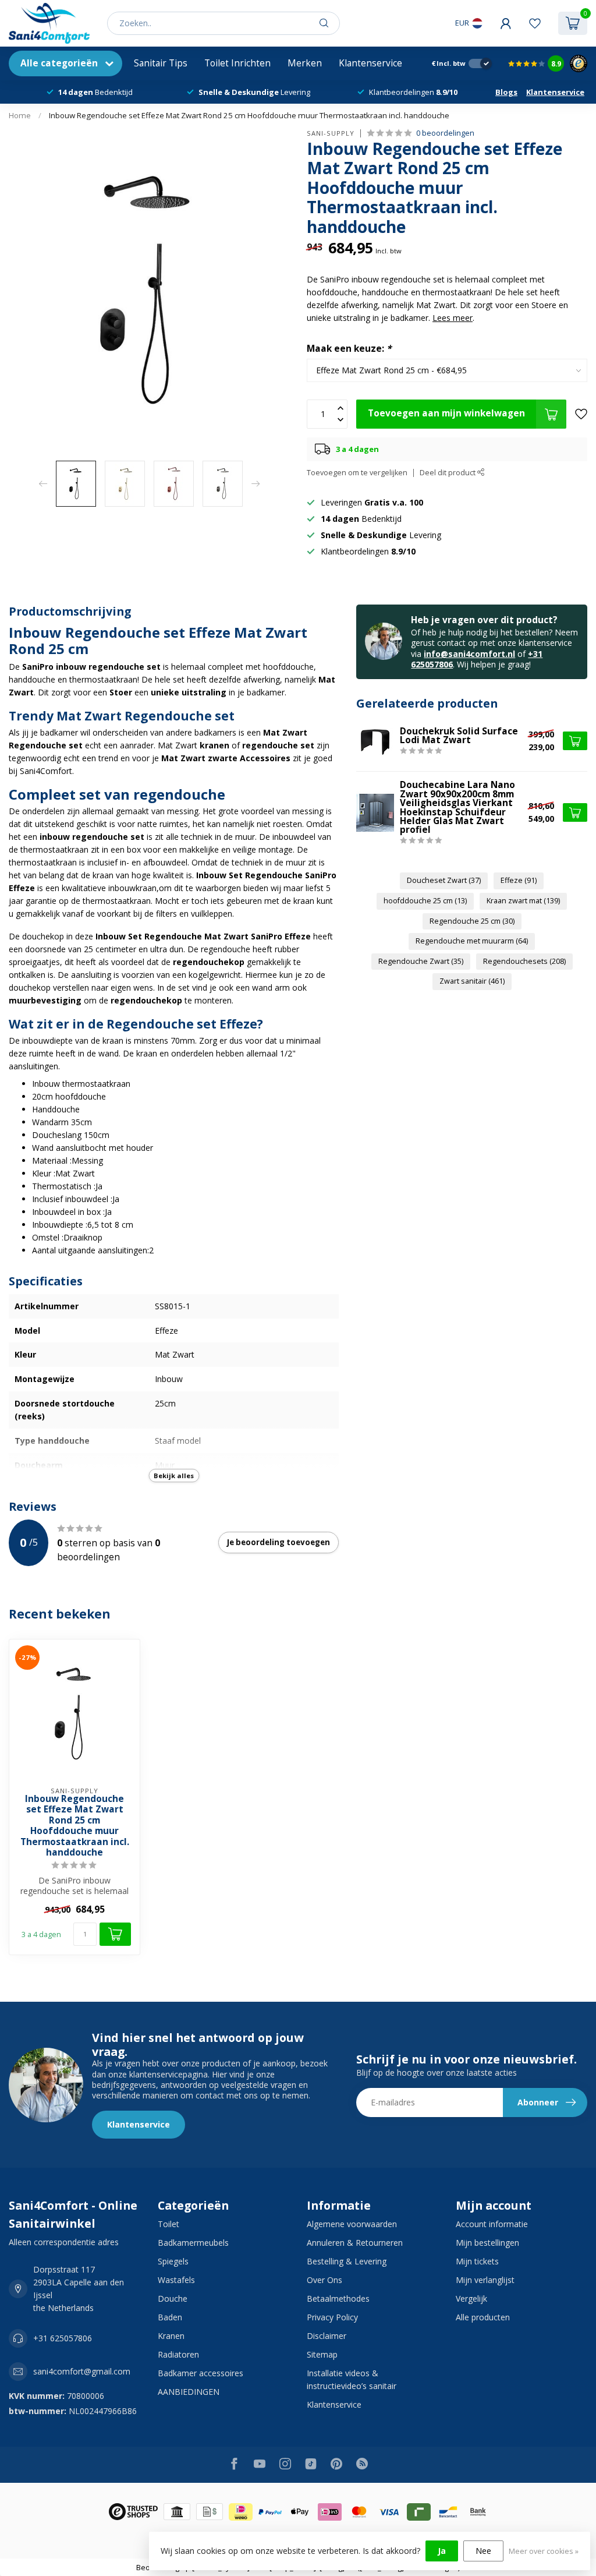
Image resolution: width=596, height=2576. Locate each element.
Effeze (519, 880)
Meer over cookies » (544, 2551)
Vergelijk (471, 2298)
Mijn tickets (477, 2261)
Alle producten (483, 2317)
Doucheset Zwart (444, 880)
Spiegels (173, 2261)
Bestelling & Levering (347, 2261)
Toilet (168, 2224)
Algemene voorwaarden (352, 2224)
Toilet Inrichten (237, 63)
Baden (170, 2317)
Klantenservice (370, 63)
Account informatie (492, 2224)
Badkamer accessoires (201, 2373)
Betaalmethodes (338, 2298)
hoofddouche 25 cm (425, 901)
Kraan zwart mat (523, 901)
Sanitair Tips (161, 63)
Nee (483, 2551)
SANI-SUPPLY (331, 133)
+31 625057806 (63, 2338)
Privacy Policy (332, 2317)
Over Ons (324, 2280)
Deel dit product (448, 473)
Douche (173, 2298)
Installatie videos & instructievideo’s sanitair (352, 2379)
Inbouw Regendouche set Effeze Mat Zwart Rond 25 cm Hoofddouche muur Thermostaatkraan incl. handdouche (249, 115)
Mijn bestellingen (487, 2243)
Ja (442, 2551)
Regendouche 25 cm (472, 921)
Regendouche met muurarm (472, 941)
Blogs (506, 92)
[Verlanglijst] (535, 23)
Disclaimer (327, 2336)
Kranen (171, 2336)
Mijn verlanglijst (485, 2280)
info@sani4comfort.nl (469, 654)
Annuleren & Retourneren (355, 2243)
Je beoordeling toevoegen (279, 1542)
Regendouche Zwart (421, 961)
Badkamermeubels (193, 2243)
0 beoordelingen (445, 133)
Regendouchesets (524, 961)
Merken (305, 63)
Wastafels (176, 2280)
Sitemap (322, 2354)
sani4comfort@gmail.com (82, 2371)
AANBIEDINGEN (189, 2392)
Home (20, 115)
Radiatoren (178, 2354)
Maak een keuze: (349, 349)
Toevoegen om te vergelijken (357, 473)
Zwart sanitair (472, 981)
